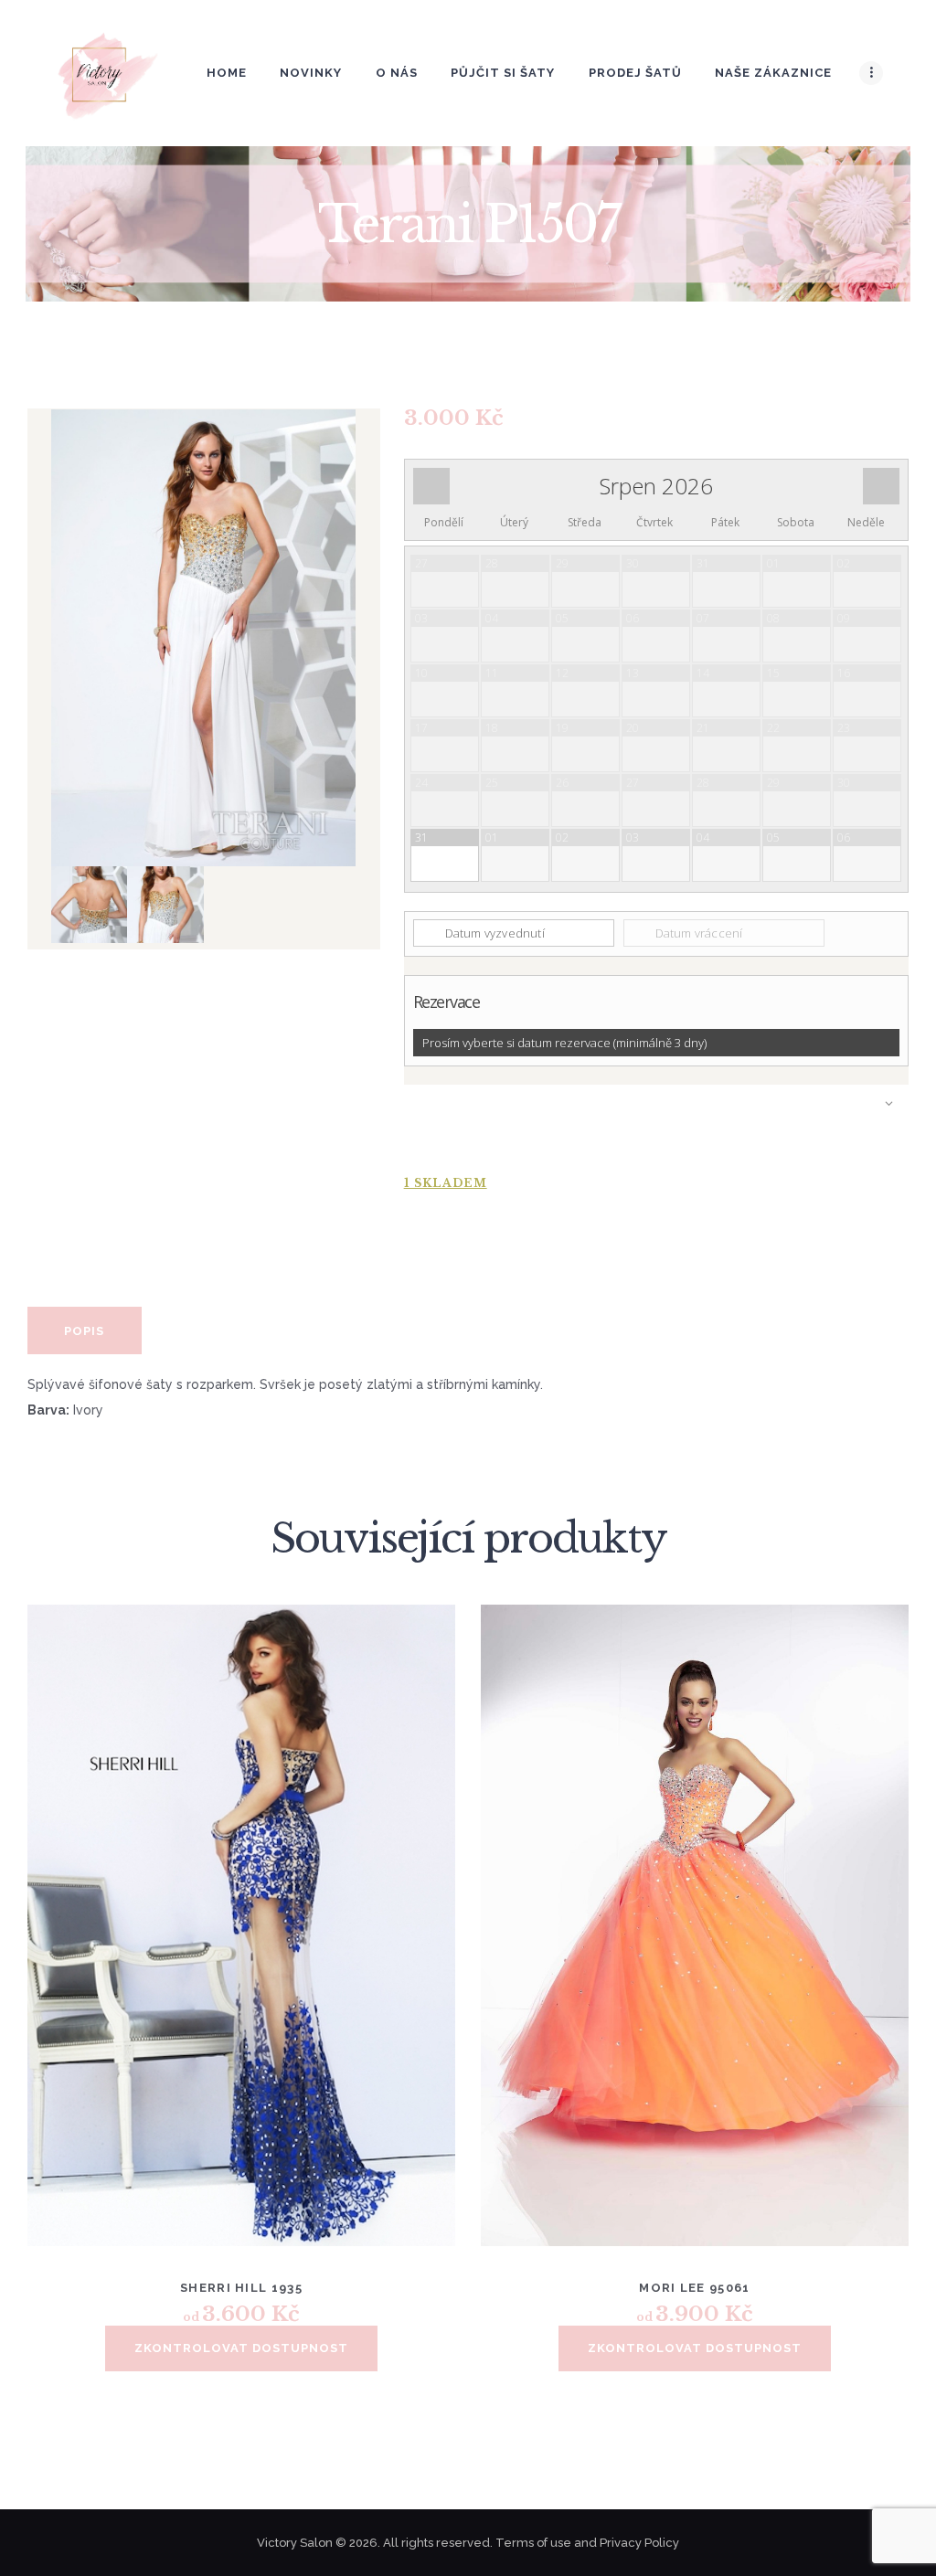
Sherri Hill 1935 (241, 2288)
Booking (656, 1120)
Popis (84, 1331)
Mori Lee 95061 (694, 2288)
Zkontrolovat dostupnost (241, 2348)
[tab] (85, 1330)
